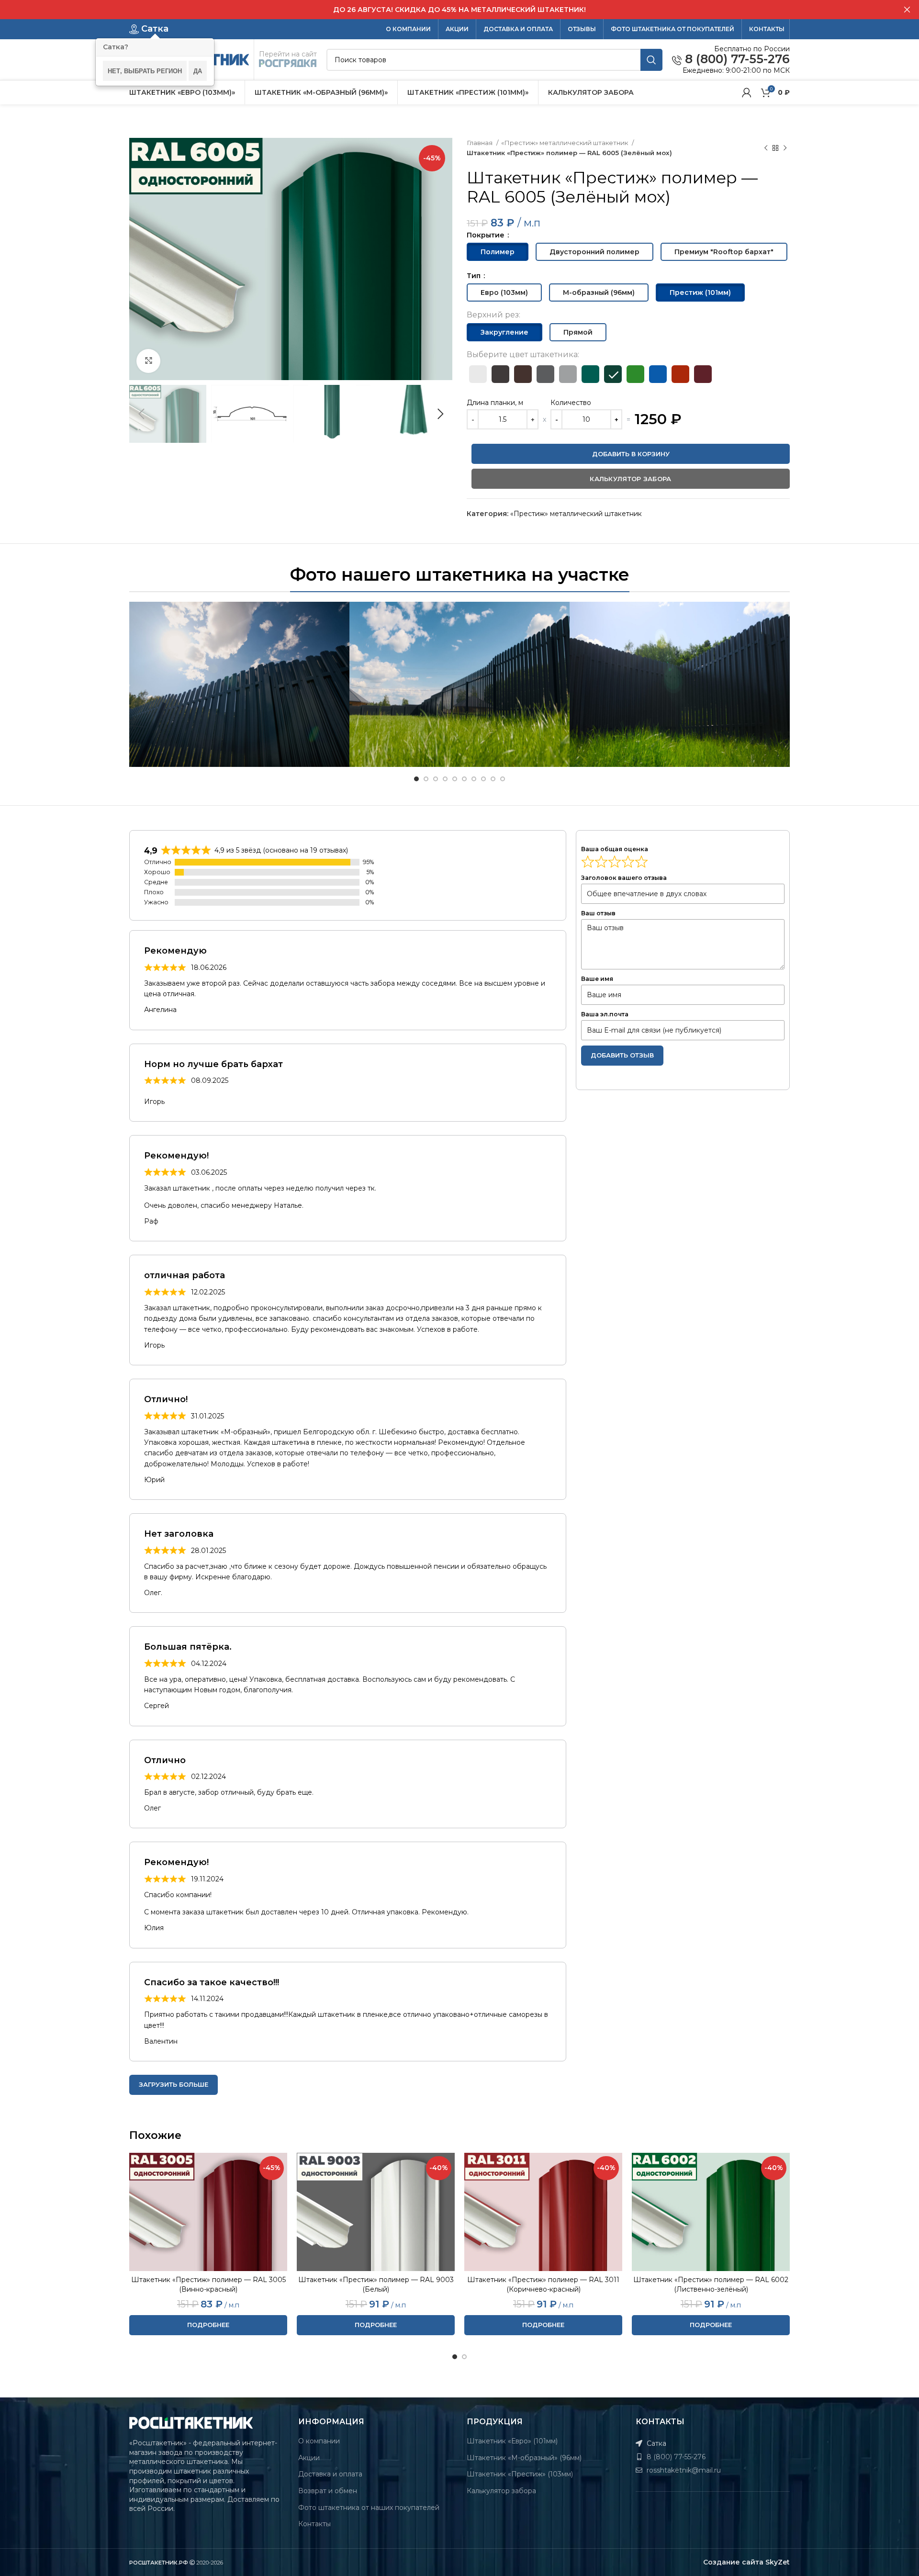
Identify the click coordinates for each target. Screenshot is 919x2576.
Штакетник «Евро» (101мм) (512, 2441)
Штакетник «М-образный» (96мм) (524, 2458)
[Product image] (208, 2212)
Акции (309, 2458)
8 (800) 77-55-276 (736, 59)
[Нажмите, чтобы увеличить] (148, 361)
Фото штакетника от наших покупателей (369, 2508)
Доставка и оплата (330, 2474)
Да (198, 71)
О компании (319, 2441)
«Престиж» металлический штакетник (565, 143)
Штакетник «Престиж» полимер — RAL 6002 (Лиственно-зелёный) (711, 2284)
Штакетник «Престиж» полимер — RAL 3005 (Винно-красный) (208, 2284)
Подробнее (208, 2325)
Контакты (314, 2524)
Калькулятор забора (501, 2491)
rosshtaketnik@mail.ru (683, 2470)
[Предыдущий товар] (766, 148)
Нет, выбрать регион (145, 71)
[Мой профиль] (747, 92)
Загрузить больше (174, 2084)
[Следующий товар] (785, 148)
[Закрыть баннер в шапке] (907, 10)
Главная (480, 143)
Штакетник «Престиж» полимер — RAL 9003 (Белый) (376, 2284)
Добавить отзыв (622, 1055)
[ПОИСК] (651, 60)
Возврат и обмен (328, 2491)
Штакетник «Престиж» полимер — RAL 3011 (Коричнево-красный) (543, 2284)
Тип (475, 276)
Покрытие (487, 235)
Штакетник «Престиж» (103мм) (520, 2474)
